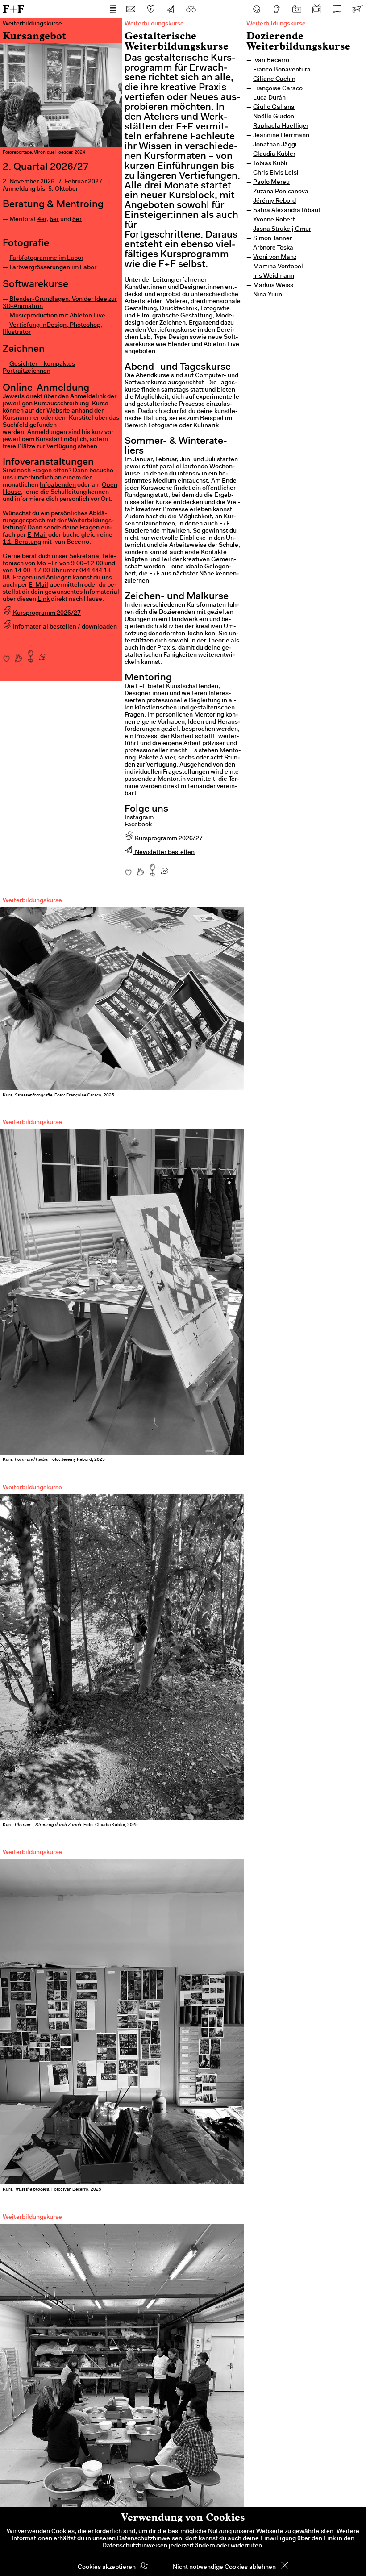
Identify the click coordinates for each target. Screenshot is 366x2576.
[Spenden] (151, 9)
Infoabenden (58, 485)
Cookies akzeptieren (107, 2568)
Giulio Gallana (274, 108)
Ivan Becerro (271, 61)
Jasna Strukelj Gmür (282, 229)
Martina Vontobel (278, 267)
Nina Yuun (268, 295)
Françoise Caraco (278, 89)
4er (42, 220)
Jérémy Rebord (274, 201)
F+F (13, 9)
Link (44, 600)
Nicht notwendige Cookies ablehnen (224, 2568)
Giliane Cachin (274, 79)
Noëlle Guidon (274, 117)
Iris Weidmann (274, 276)
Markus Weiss (273, 286)
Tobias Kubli (270, 164)
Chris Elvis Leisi (276, 173)
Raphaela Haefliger (281, 126)
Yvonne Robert (274, 220)
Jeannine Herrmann (281, 136)
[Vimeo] (337, 9)
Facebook (138, 825)
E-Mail (37, 535)
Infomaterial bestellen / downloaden (64, 627)
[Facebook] (257, 9)
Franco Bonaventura (282, 70)
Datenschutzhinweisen (150, 2539)
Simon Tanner (272, 239)
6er (54, 220)
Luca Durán (269, 98)
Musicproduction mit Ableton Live (57, 316)
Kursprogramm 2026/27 (46, 613)
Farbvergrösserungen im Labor (53, 268)
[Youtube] (317, 9)
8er (77, 220)
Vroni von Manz (275, 258)
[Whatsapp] (43, 654)
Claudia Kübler (274, 154)
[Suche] (191, 9)
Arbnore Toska (273, 248)
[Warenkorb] (357, 9)
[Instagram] (297, 9)
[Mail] (131, 9)
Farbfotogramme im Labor (46, 258)
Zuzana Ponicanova (281, 192)
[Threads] (277, 9)
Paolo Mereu (271, 183)
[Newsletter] (171, 9)
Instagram (139, 818)
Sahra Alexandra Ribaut (287, 211)
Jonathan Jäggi (275, 145)
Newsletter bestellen (164, 853)
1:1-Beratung (22, 542)
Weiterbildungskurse (276, 24)
